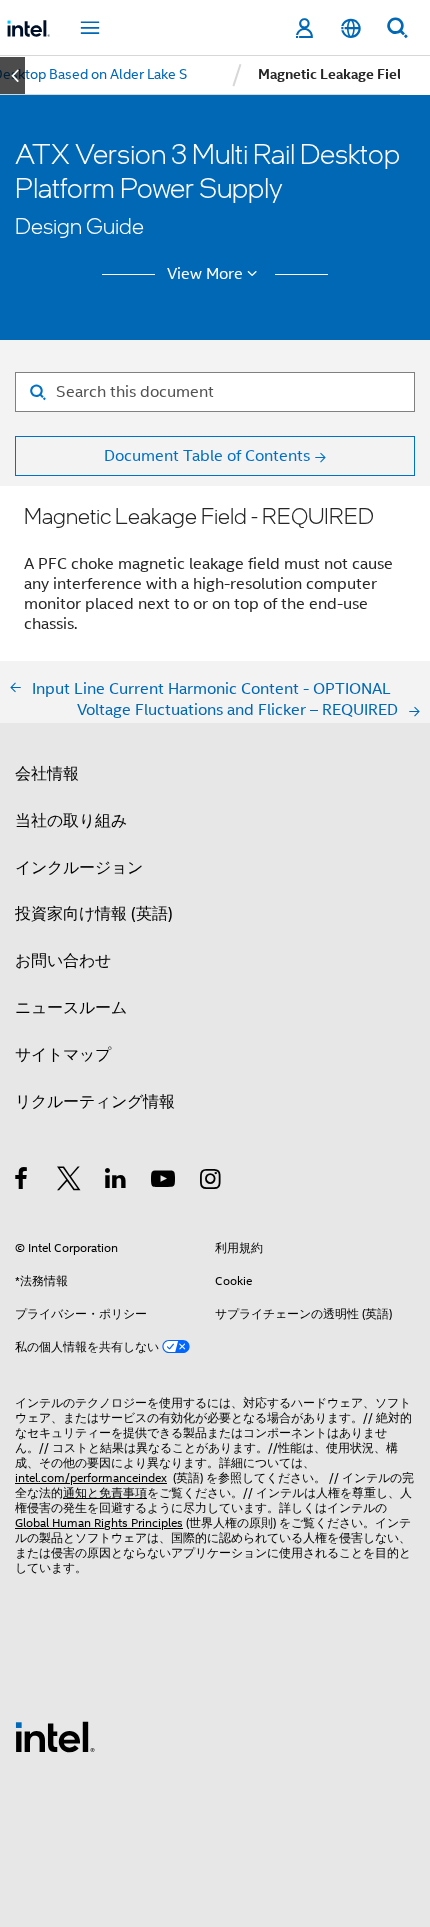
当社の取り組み (71, 820)
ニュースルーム (71, 1007)
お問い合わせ (63, 960)
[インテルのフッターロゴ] (55, 1735)
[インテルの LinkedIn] (116, 1181)
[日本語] (350, 28)
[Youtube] (164, 1181)
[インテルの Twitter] (69, 1181)
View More (205, 274)
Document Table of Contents (207, 455)
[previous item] (12, 75)
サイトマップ (63, 1054)
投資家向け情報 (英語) (94, 913)
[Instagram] (211, 1181)
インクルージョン (79, 867)
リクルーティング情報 (95, 1101)
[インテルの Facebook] (22, 1181)
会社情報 (47, 773)
